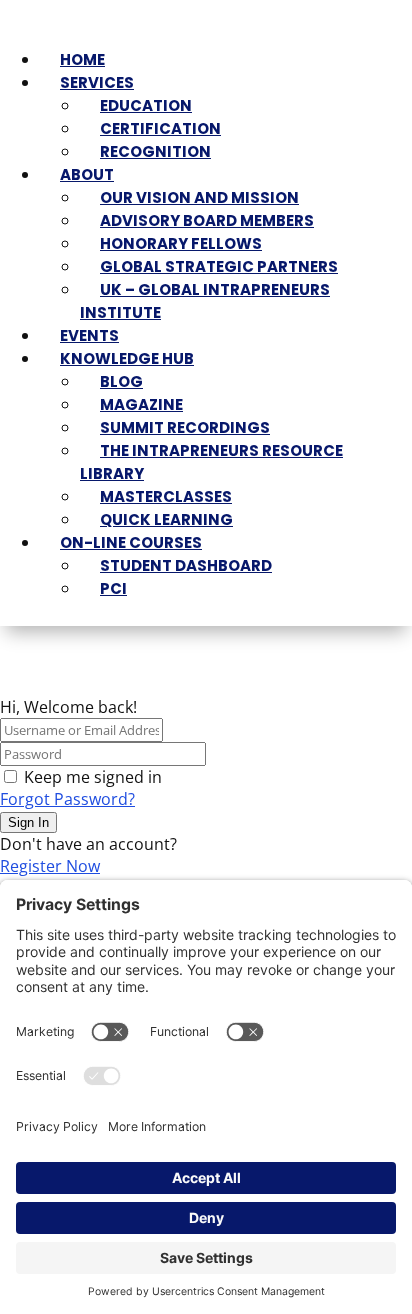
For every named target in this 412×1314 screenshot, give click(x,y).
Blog (121, 381)
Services (97, 82)
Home (82, 59)
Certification (160, 128)
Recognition (155, 151)
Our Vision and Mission (199, 197)
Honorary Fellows (181, 243)
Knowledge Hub (127, 358)
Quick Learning (166, 519)
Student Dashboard (186, 565)
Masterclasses (166, 496)
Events (89, 335)
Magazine (141, 404)
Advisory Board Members (207, 220)
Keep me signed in (93, 777)
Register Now (50, 866)
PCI (113, 588)
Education (146, 105)
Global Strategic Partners (219, 266)
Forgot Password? (67, 799)
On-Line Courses (131, 542)
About (87, 174)
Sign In (28, 822)
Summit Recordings (185, 427)
